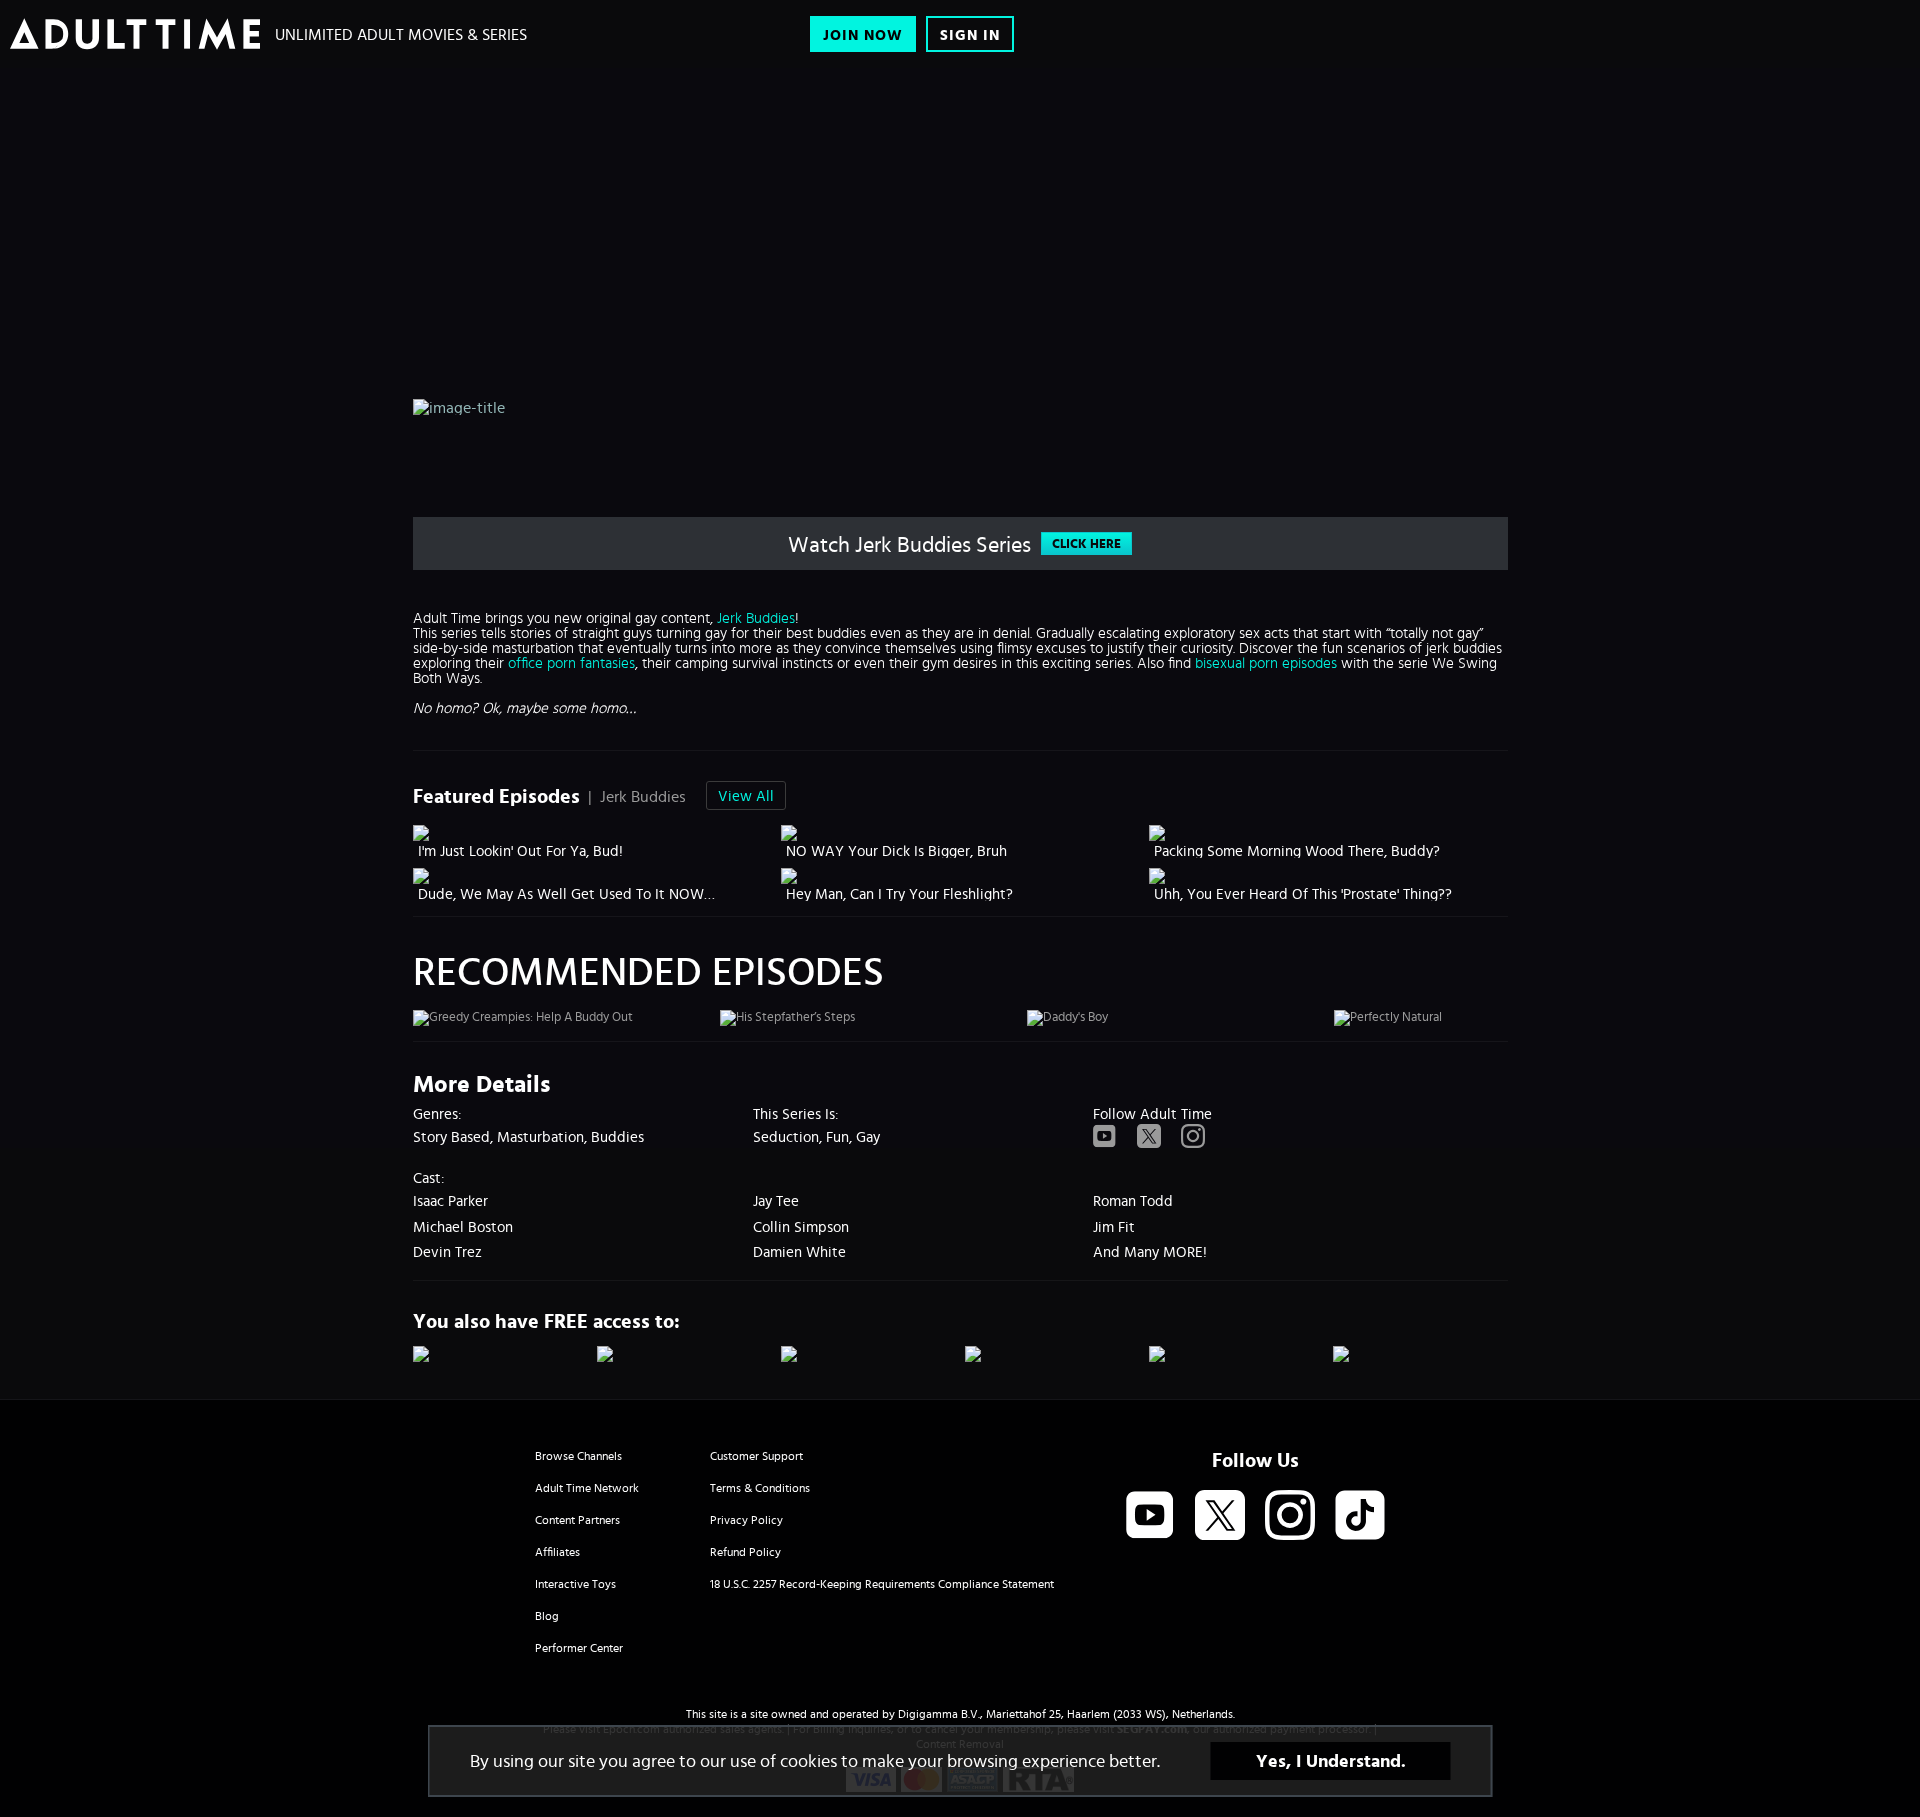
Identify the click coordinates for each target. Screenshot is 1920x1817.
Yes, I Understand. (1331, 1761)
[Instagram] (1193, 1137)
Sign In (970, 34)
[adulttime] (135, 34)
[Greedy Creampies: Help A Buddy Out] (564, 1018)
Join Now (863, 34)
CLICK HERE (1086, 543)
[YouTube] (1105, 1137)
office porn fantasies (571, 662)
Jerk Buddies (756, 617)
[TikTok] (1360, 1516)
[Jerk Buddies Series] (870, 173)
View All (746, 795)
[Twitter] (1149, 1137)
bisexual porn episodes (1266, 662)
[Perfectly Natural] (1485, 1018)
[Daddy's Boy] (1178, 1018)
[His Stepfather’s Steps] (871, 1018)
